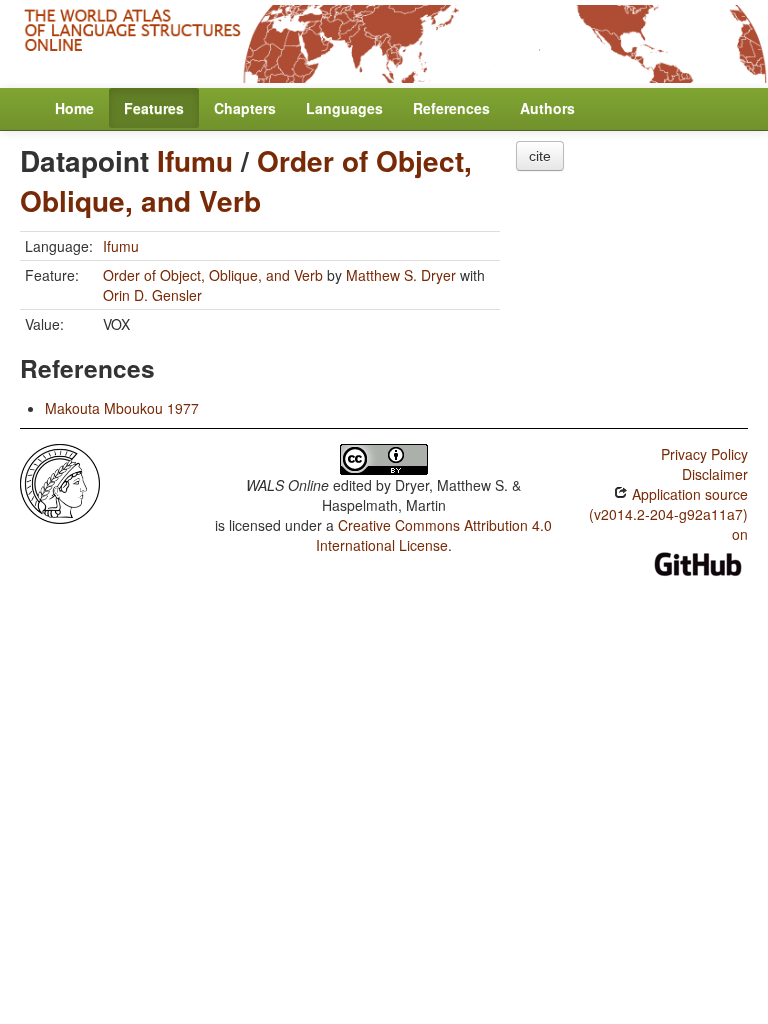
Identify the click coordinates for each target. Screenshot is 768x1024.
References (451, 108)
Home (74, 108)
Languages (344, 108)
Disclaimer (715, 474)
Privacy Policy (704, 454)
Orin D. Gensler (152, 295)
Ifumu (195, 160)
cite (540, 156)
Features (154, 108)
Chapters (245, 108)
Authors (547, 108)
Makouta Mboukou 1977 (122, 408)
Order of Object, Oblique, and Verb (246, 180)
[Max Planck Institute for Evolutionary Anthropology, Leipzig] (60, 481)
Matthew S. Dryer (401, 275)
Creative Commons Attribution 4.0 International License (434, 535)
